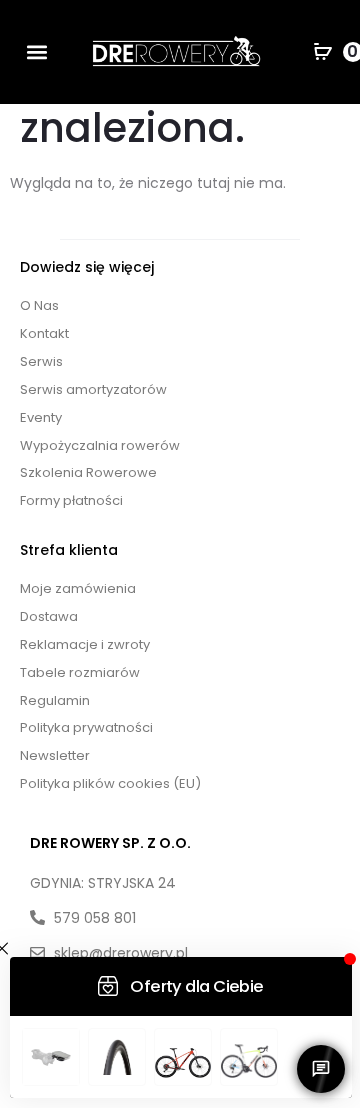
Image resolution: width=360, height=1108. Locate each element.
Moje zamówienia (78, 588)
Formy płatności (71, 500)
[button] (37, 52)
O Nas (39, 305)
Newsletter (55, 755)
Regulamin (55, 700)
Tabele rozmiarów (80, 672)
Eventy (41, 417)
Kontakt (44, 333)
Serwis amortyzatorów (93, 389)
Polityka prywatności (86, 727)
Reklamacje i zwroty (85, 644)
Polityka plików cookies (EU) (110, 783)
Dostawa (49, 616)
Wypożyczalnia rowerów (100, 445)
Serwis (41, 361)
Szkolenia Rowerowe (88, 472)
